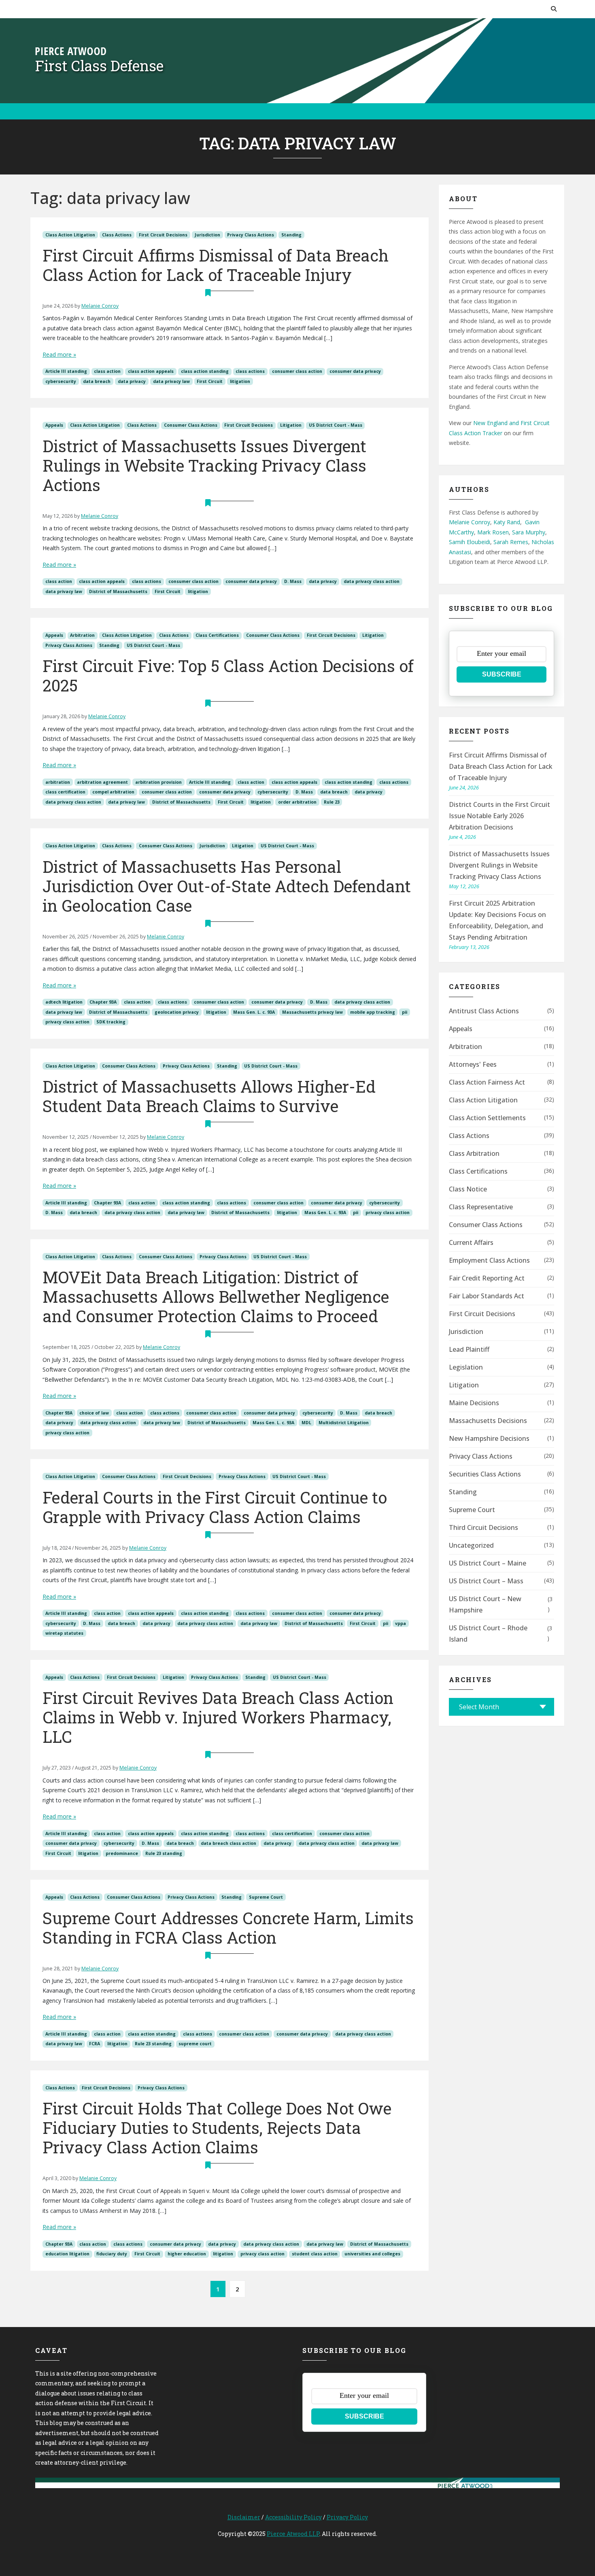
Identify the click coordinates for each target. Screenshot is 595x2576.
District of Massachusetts (118, 591)
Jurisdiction (207, 235)
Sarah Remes (511, 542)
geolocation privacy (177, 1012)
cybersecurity (61, 381)
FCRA (95, 2044)
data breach (97, 381)
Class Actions (117, 235)
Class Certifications (217, 635)
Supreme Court (266, 1897)
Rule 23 (332, 802)
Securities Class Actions (485, 1474)
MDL (306, 1423)
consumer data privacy (355, 371)
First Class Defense (99, 66)
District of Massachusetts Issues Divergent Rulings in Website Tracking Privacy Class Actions (499, 865)
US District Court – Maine (488, 1563)
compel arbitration (113, 792)
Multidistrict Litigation (344, 1423)
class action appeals (151, 371)
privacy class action (67, 1022)
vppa (401, 1623)
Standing (291, 235)
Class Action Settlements (487, 1118)
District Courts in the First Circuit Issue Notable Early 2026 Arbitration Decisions (499, 816)
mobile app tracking (373, 1012)
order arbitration (297, 802)
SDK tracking (111, 1022)
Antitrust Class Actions (484, 1011)
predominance (122, 1853)
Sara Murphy (529, 532)
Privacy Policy (347, 2517)
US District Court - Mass (336, 425)
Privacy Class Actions (251, 235)
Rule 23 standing (164, 1853)
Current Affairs (471, 1242)
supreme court (195, 2044)
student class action (315, 2254)
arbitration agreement (102, 782)
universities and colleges (372, 2254)
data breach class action (228, 1843)
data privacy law (171, 381)
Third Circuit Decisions (483, 1527)
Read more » (59, 354)
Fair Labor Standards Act (487, 1296)
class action (107, 371)
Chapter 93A (103, 1002)
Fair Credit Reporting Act (487, 1278)
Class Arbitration (474, 1153)
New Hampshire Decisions (489, 1438)
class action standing (205, 371)
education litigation (67, 2254)
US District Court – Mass (486, 1581)
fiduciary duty (112, 2254)
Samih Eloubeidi (470, 542)
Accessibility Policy (293, 2517)
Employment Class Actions (489, 1260)
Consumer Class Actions (191, 425)
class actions (250, 371)
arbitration (58, 782)
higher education (187, 2254)
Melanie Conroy (100, 306)
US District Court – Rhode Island (488, 1634)
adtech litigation (64, 1002)
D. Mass (293, 581)
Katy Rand (507, 522)
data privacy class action (372, 581)
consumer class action (297, 371)
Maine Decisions (474, 1403)
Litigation (291, 425)
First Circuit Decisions (163, 235)
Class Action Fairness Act (487, 1082)
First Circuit (210, 381)
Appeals (54, 425)
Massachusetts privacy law (312, 1012)
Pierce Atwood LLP (293, 2534)
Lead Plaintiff (469, 1349)
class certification (65, 792)
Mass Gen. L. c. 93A (254, 1012)
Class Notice (468, 1189)
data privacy (132, 381)
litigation (240, 381)
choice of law (94, 1413)
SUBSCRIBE (502, 674)
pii (405, 1012)
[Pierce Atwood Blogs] (71, 50)
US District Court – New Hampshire (485, 1604)
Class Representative (481, 1207)
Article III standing (66, 371)
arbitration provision (158, 782)
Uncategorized (471, 1545)
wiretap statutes (64, 1633)
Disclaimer (244, 2517)
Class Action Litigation (70, 235)
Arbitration (82, 635)
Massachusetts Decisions (488, 1421)
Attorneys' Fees (473, 1064)
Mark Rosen (493, 532)
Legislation (466, 1367)
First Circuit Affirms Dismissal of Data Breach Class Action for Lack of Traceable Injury (501, 766)
